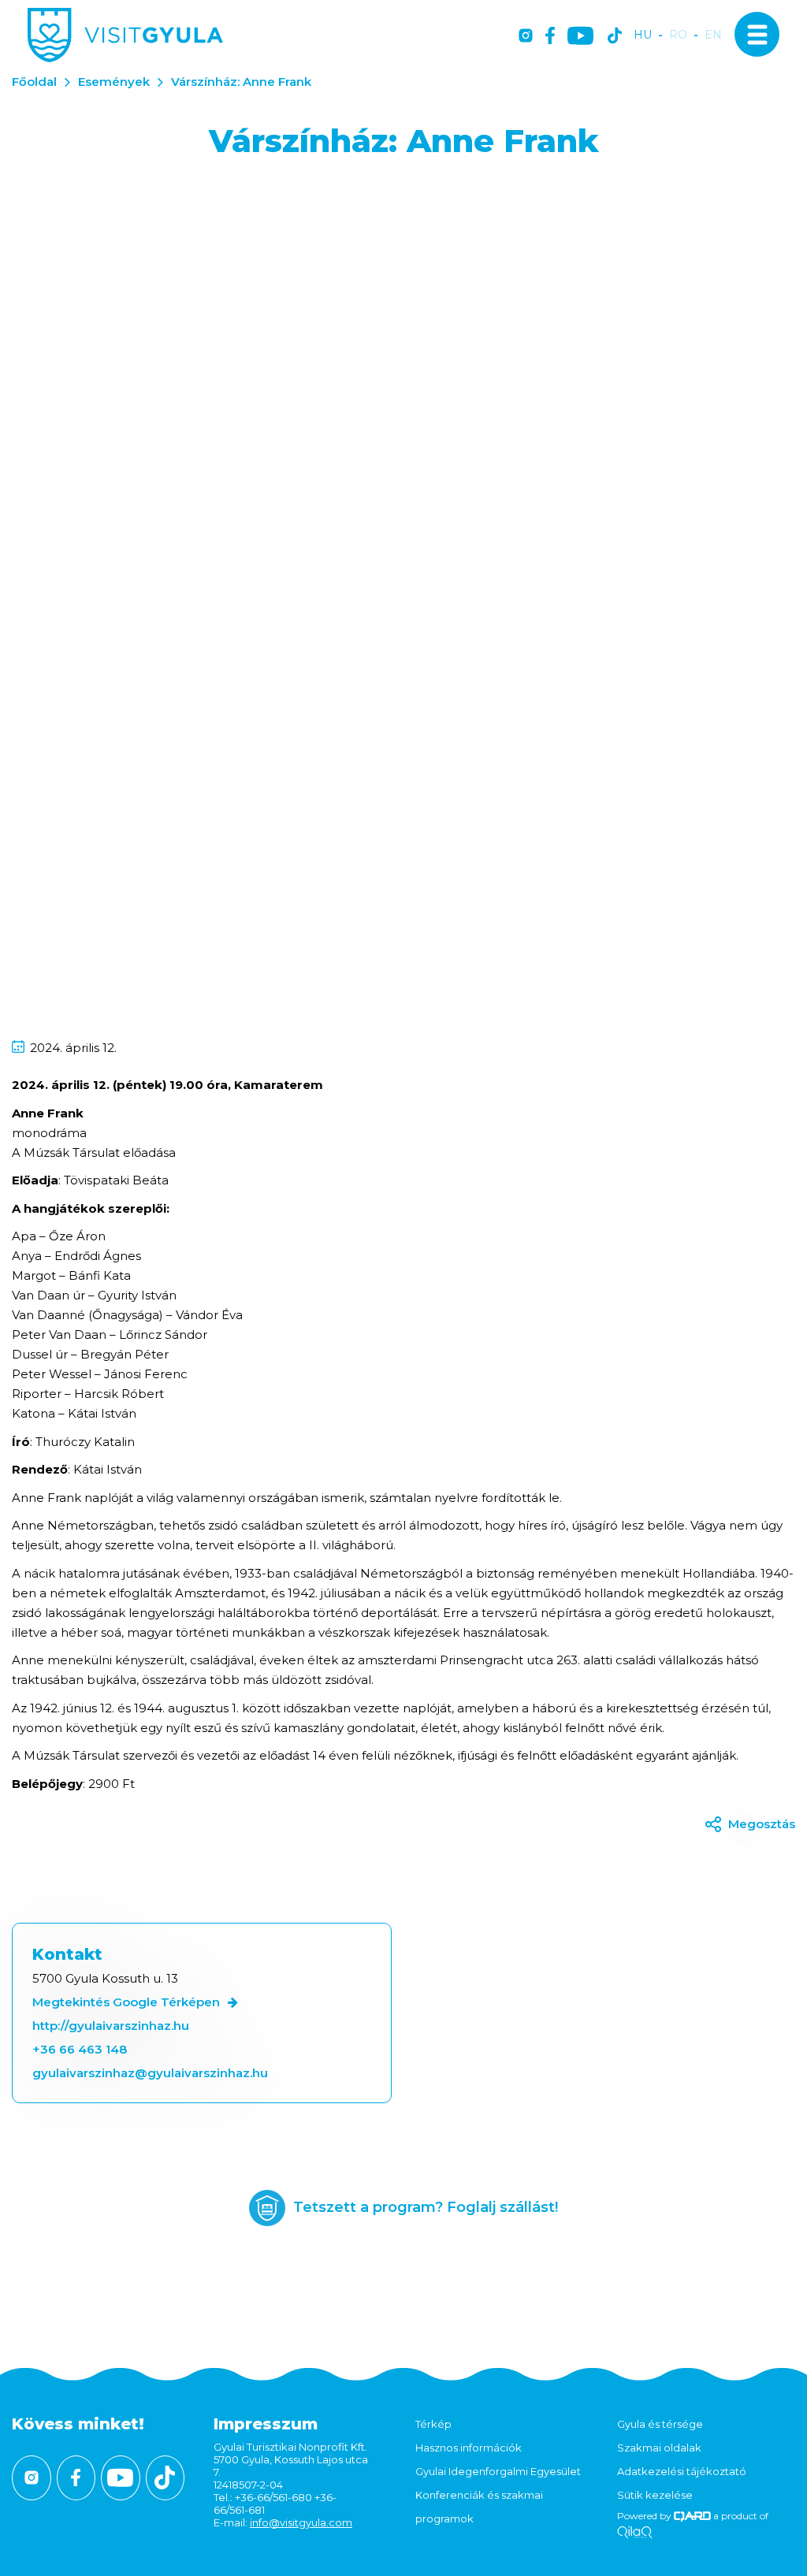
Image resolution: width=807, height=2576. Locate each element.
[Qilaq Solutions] (635, 2533)
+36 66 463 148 (80, 2049)
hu (643, 35)
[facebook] (550, 37)
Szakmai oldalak (659, 2448)
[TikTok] (615, 37)
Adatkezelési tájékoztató (682, 2471)
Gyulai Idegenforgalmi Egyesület (498, 2471)
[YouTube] (580, 37)
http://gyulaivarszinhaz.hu (111, 2026)
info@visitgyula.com (301, 2522)
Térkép (433, 2424)
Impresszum (266, 2424)
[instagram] (526, 37)
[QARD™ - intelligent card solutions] (692, 2516)
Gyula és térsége (660, 2424)
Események (114, 82)
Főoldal (34, 82)
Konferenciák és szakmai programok (479, 2507)
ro (678, 35)
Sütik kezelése (655, 2495)
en (713, 35)
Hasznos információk (469, 2448)
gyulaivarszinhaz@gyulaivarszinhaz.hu (150, 2073)
